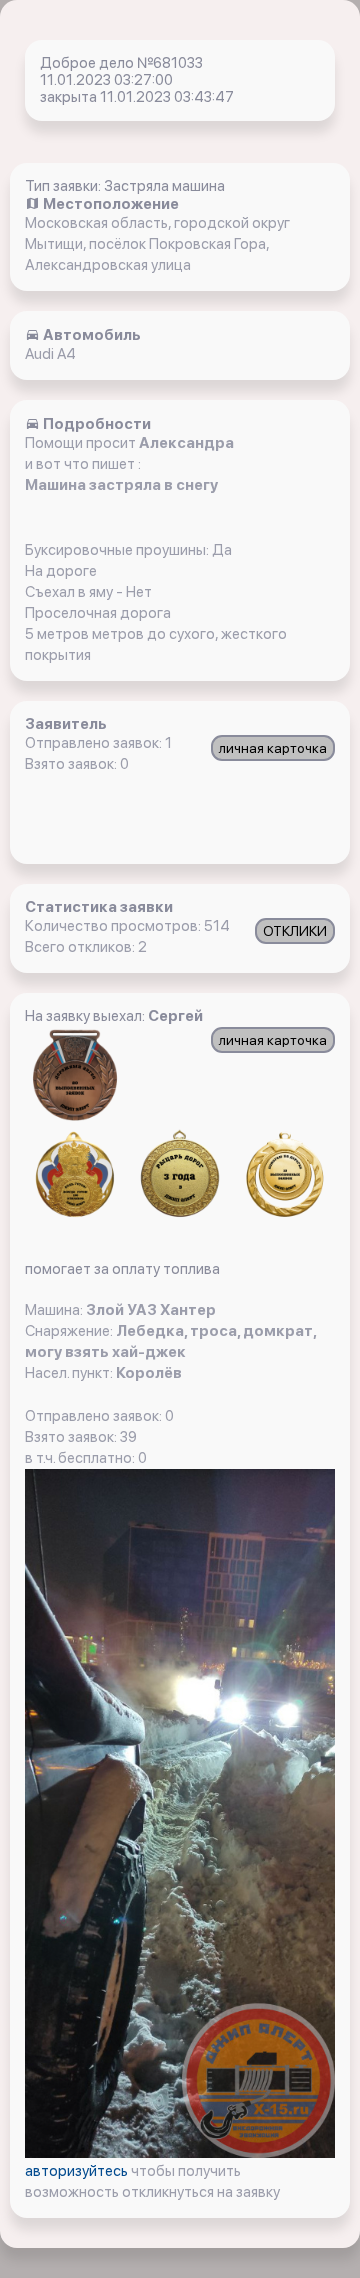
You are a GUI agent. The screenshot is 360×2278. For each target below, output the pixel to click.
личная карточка (273, 748)
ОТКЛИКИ (295, 931)
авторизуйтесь (78, 2171)
